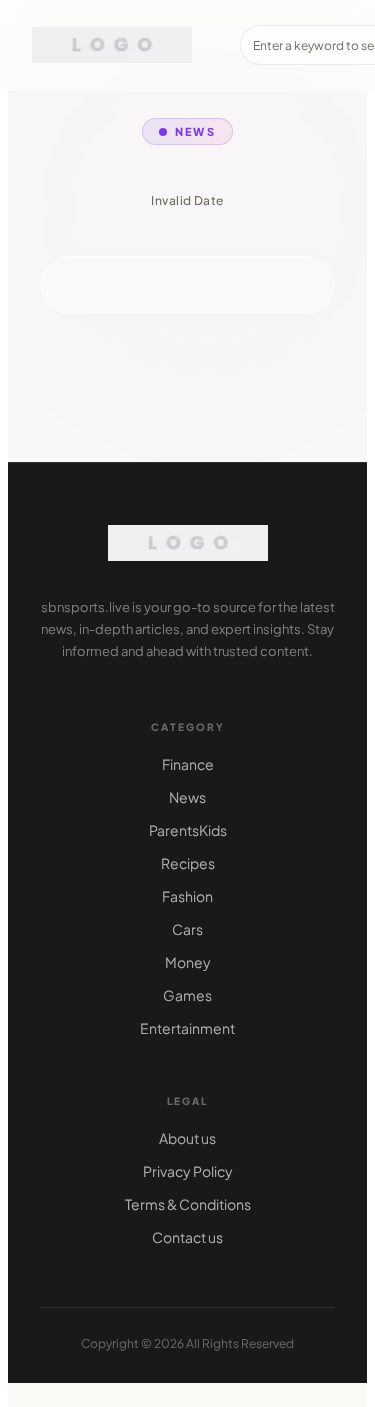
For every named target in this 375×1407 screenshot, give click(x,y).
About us (187, 1138)
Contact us (187, 1237)
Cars (187, 929)
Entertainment (187, 1028)
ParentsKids (188, 830)
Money (188, 962)
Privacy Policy (188, 1171)
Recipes (188, 863)
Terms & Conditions (188, 1204)
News (187, 797)
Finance (188, 764)
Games (187, 995)
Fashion (187, 896)
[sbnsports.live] (112, 45)
